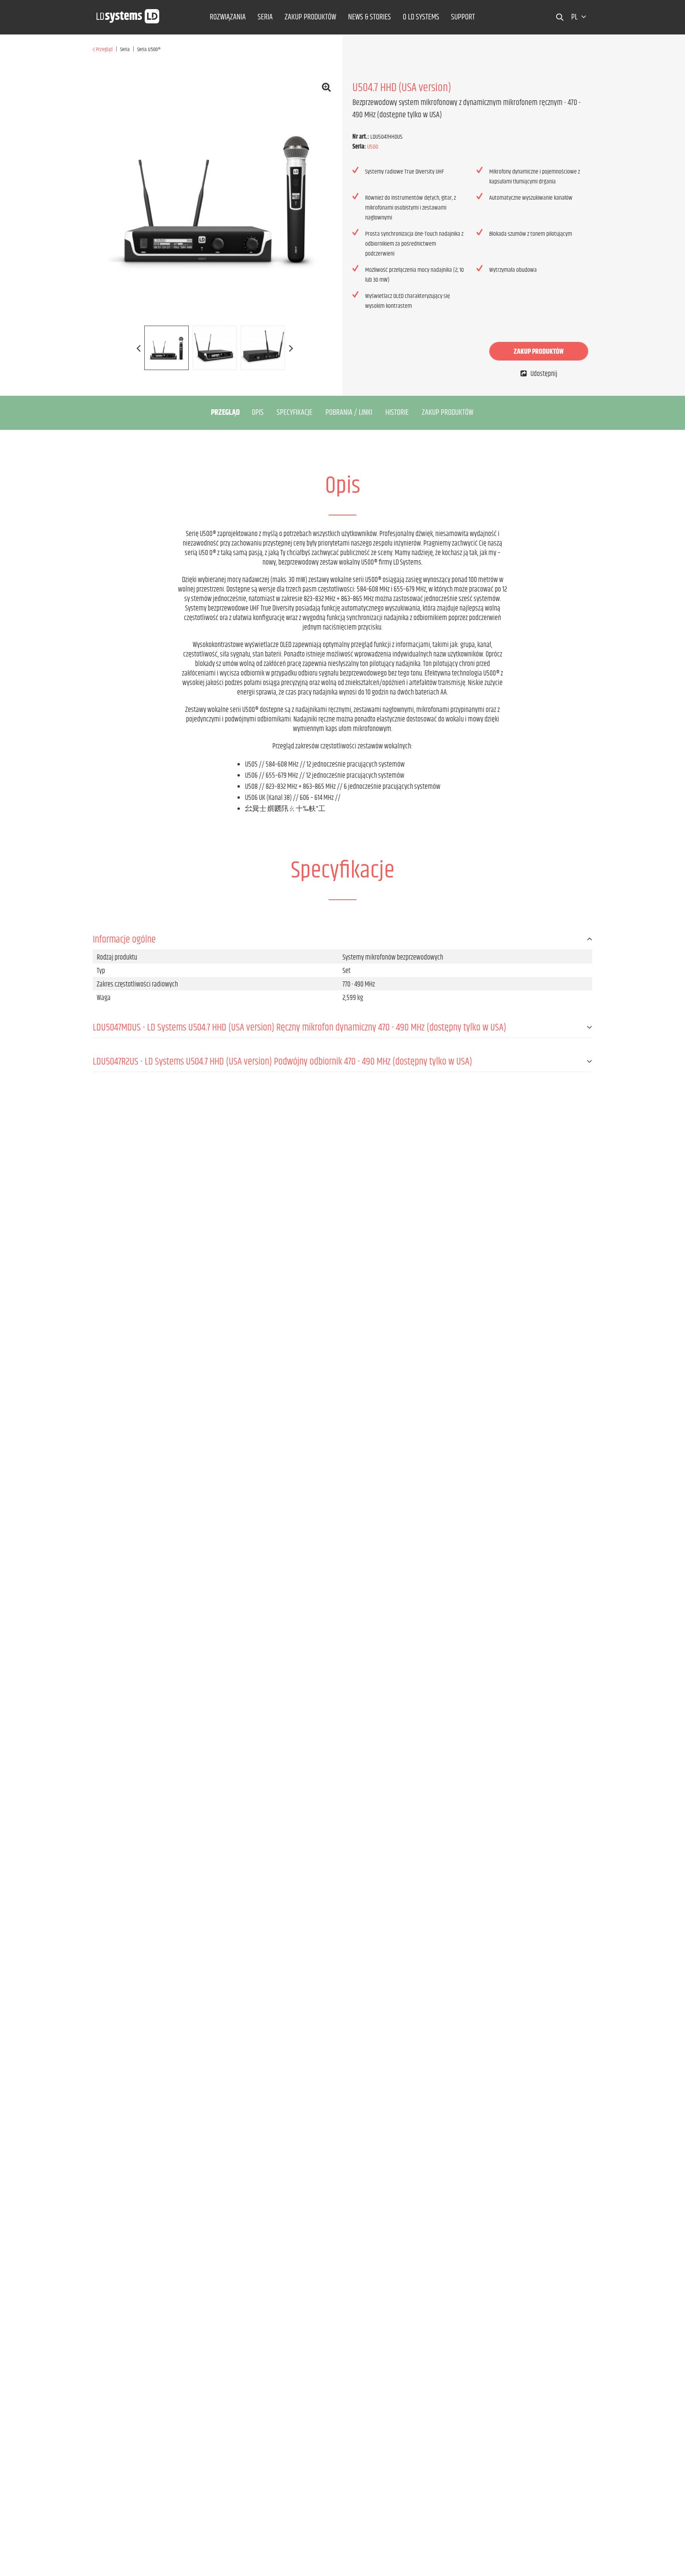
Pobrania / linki (349, 413)
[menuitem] (228, 17)
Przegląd (225, 413)
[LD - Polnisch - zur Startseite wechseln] (128, 14)
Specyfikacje (295, 413)
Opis (258, 413)
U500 (373, 147)
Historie (397, 413)
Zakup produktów (539, 352)
